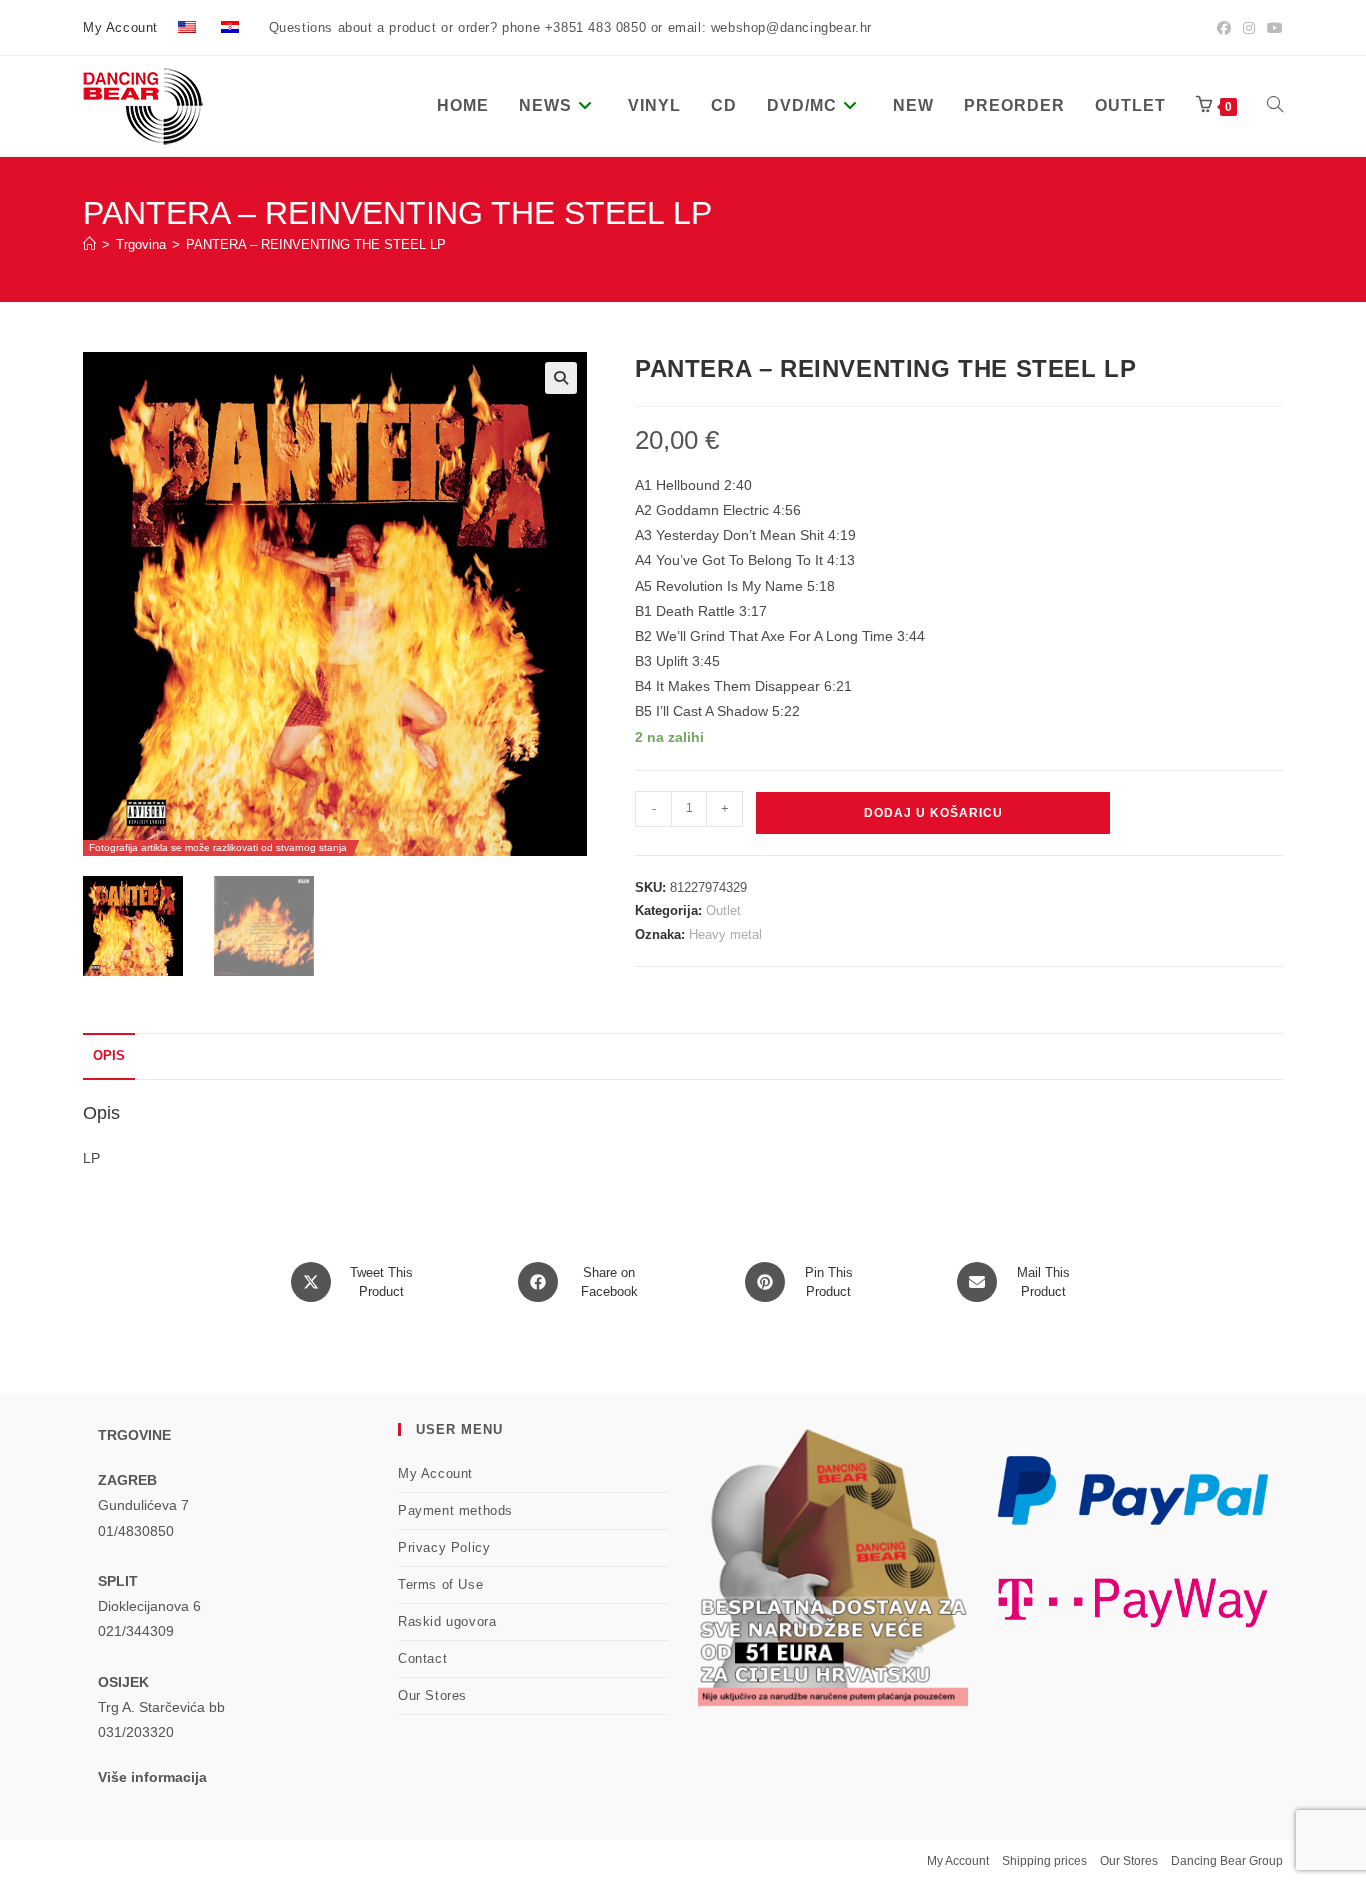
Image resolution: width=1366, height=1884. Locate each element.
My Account (120, 27)
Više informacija (152, 1777)
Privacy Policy (444, 1547)
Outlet (723, 910)
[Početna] (89, 244)
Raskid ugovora (447, 1621)
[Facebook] (1224, 28)
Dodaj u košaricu (933, 813)
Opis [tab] (109, 1056)
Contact (422, 1658)
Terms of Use (440, 1584)
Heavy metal (725, 934)
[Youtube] (1272, 28)
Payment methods (455, 1510)
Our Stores (432, 1695)
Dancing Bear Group (1227, 1861)
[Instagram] (1249, 28)
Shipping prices (1044, 1861)
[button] (561, 378)
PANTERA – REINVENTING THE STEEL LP (316, 244)
